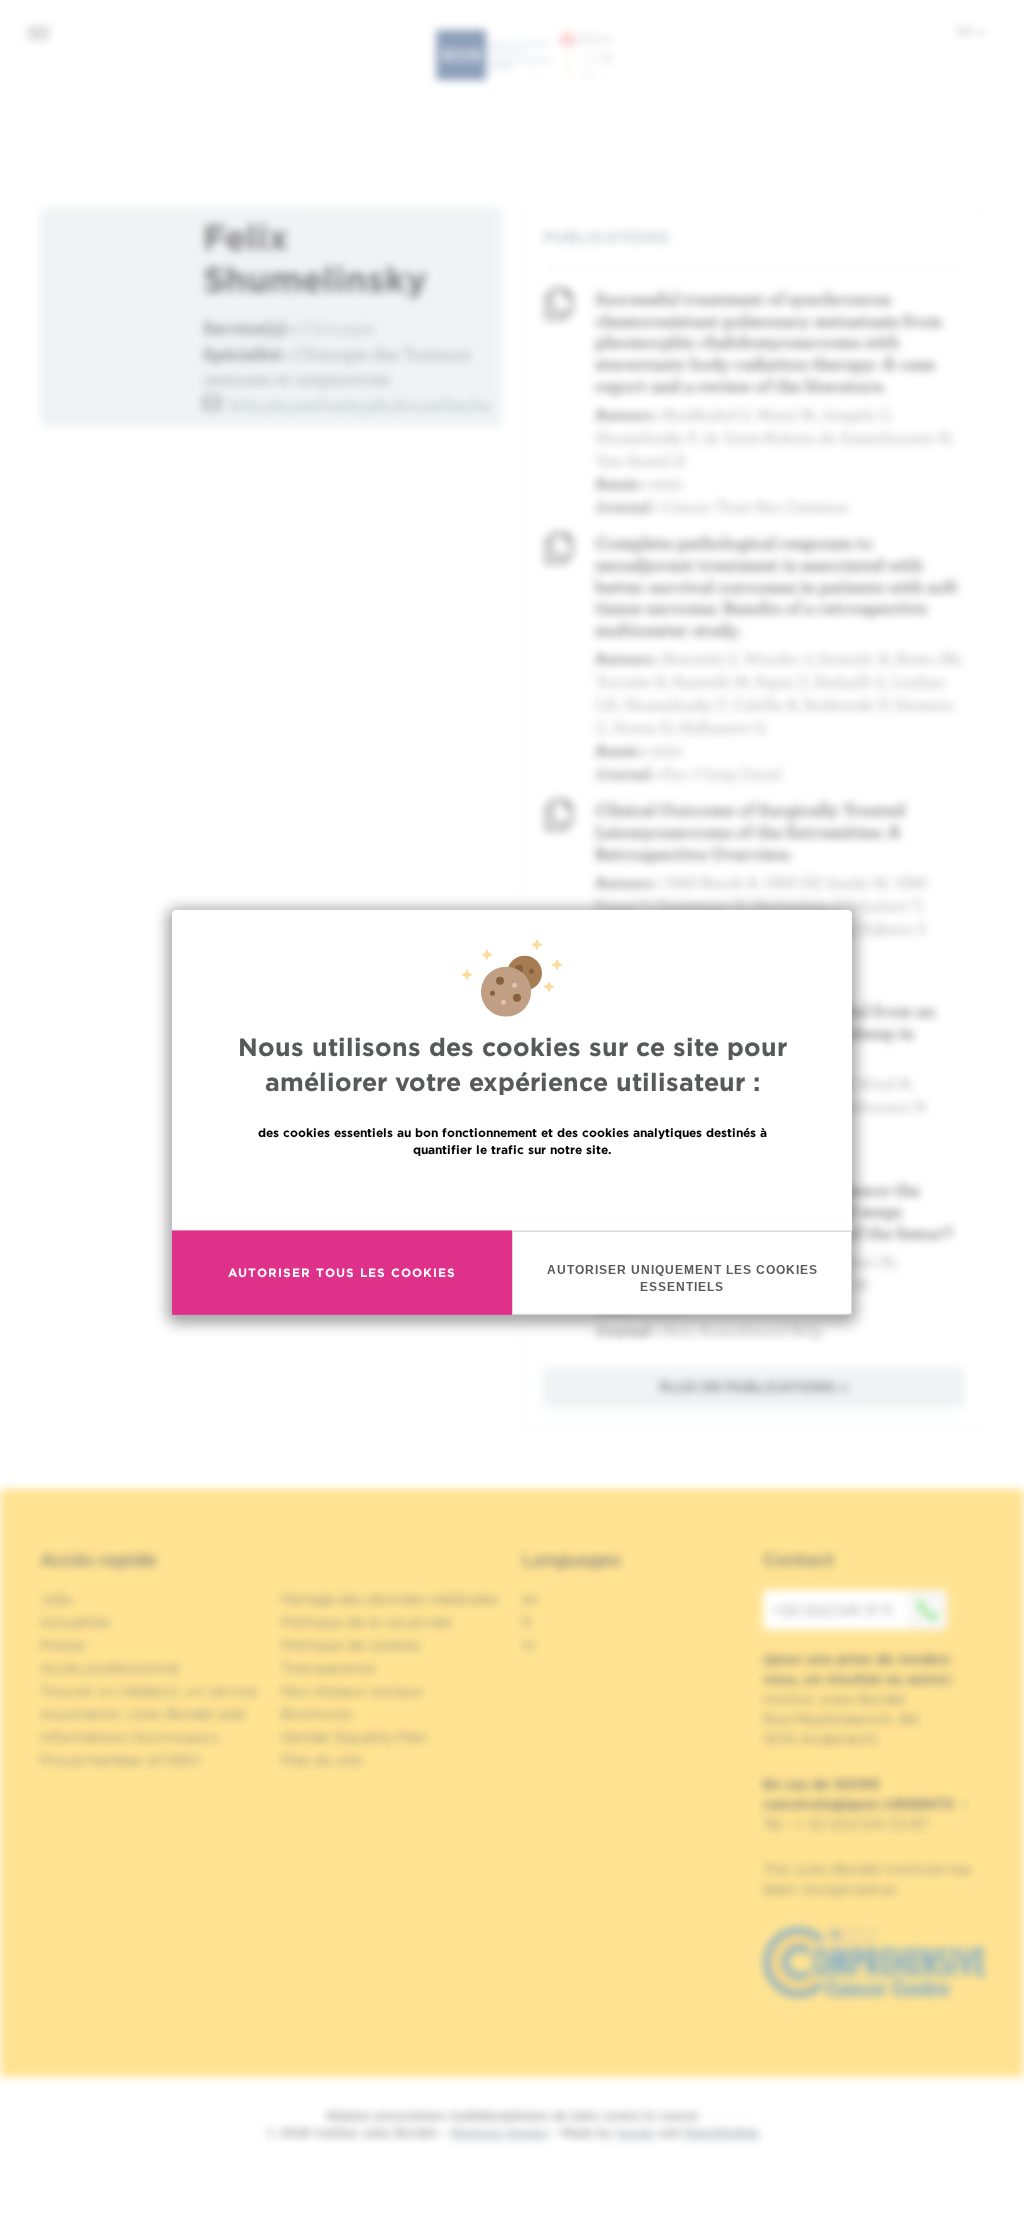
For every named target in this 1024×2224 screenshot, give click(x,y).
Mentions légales (499, 2132)
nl (528, 1645)
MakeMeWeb (721, 2132)
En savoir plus (512, 1191)
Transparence (328, 1668)
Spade (635, 2132)
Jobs (56, 1599)
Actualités (75, 1622)
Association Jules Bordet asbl (143, 1714)
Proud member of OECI (120, 1760)
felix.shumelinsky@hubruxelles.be (360, 404)
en (530, 1599)
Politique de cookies (351, 1645)
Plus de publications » (753, 1387)
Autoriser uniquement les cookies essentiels (682, 1277)
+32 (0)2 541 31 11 (832, 1610)
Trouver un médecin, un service (148, 1691)
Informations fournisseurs (129, 1737)
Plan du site (321, 1760)
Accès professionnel (110, 1668)
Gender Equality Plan (354, 1737)
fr (965, 31)
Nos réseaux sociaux (352, 1691)
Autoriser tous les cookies (342, 1272)
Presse (62, 1645)
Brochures (317, 1714)
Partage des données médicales (390, 1599)
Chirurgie (337, 327)
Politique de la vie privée (366, 1622)
